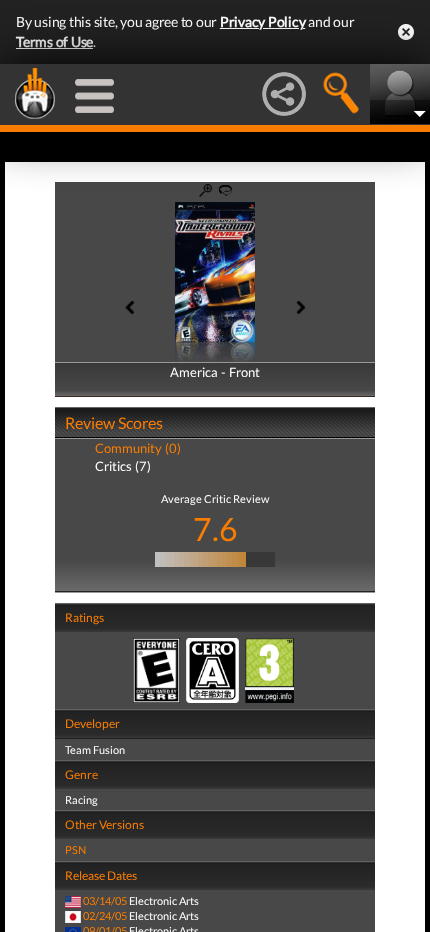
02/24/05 (105, 915)
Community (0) (138, 448)
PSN (75, 849)
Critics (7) (123, 466)
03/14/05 (105, 900)
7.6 (215, 528)
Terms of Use (54, 41)
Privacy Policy (263, 21)
